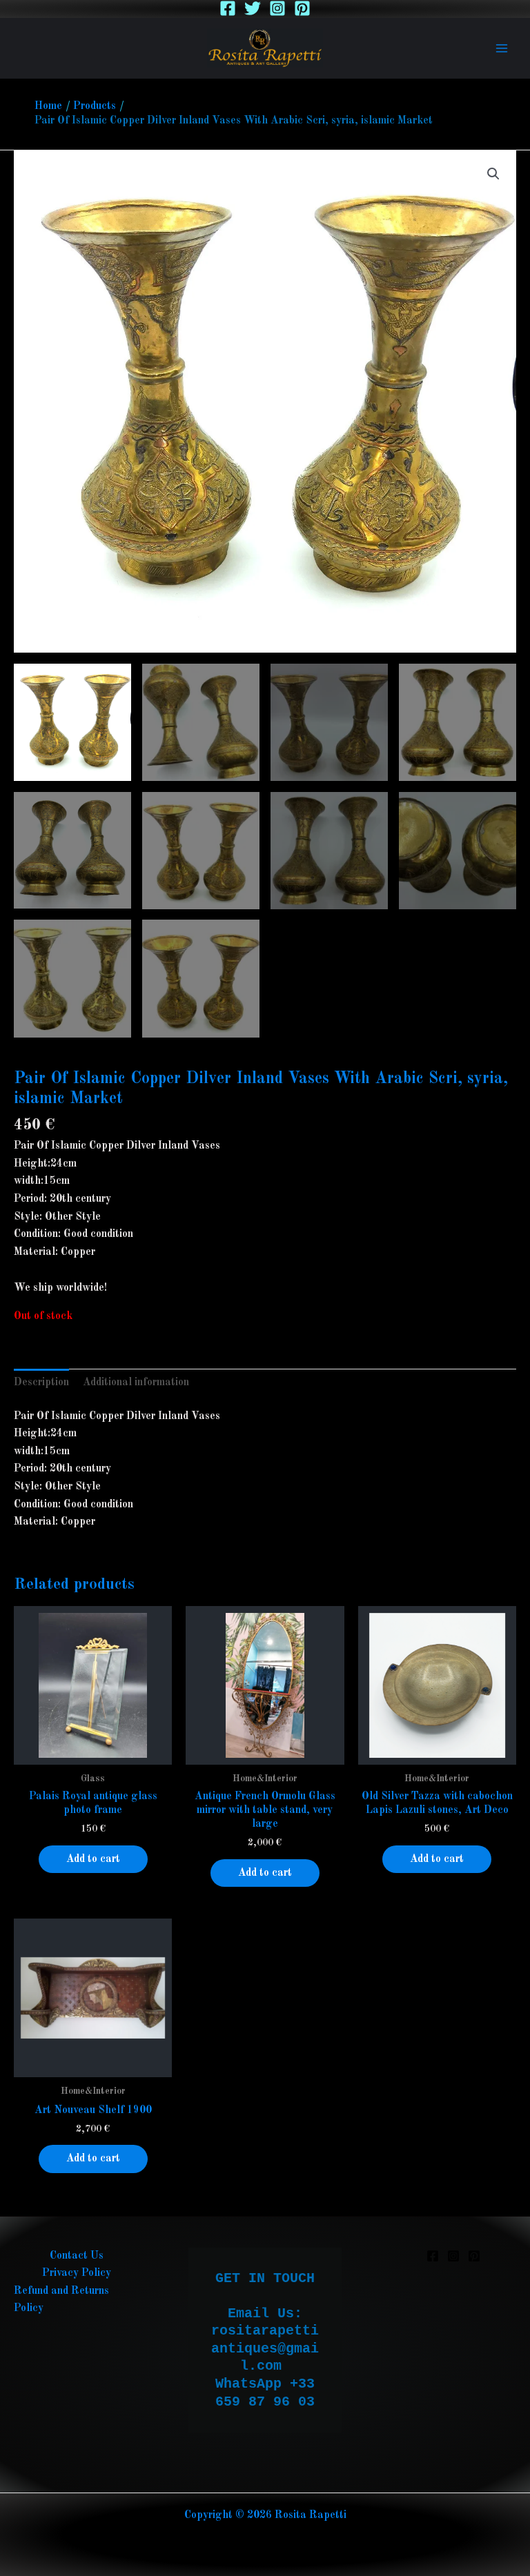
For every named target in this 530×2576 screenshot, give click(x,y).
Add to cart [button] (93, 1859)
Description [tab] (41, 1383)
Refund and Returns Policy (61, 2300)
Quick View (93, 1760)
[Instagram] (277, 8)
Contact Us (77, 2256)
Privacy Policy (77, 2273)
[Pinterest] (302, 8)
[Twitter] (253, 8)
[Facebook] (228, 8)
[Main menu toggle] (502, 48)
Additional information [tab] (136, 1383)
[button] (493, 174)
